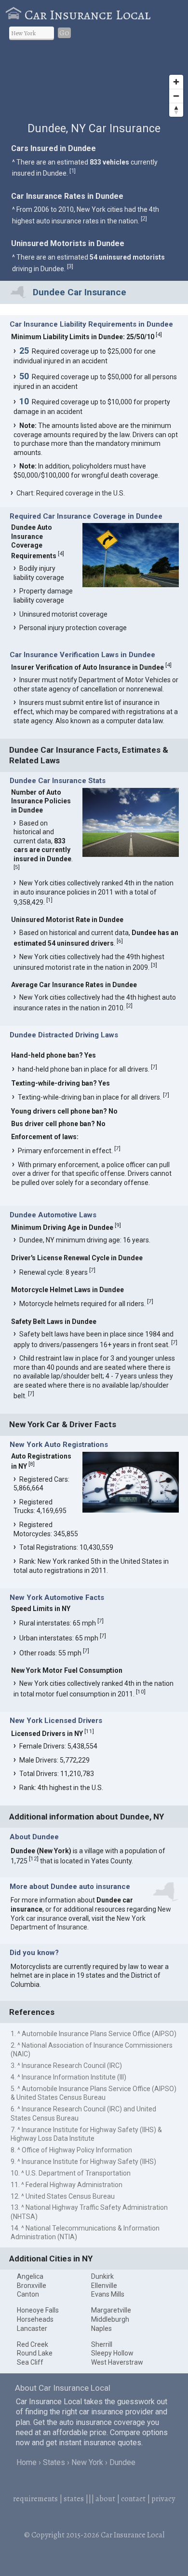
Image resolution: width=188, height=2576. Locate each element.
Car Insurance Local (87, 15)
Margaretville (111, 2310)
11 (89, 1731)
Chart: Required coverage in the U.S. (71, 493)
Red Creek (33, 2344)
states (74, 2499)
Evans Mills (108, 2294)
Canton (28, 2294)
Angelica (30, 2276)
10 (141, 1692)
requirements (35, 2499)
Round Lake (35, 2353)
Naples (101, 2328)
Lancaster (32, 2328)
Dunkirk (102, 2276)
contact (133, 2499)
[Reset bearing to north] (176, 110)
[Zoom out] (176, 96)
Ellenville (104, 2286)
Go (64, 33)
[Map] (94, 85)
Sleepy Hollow (112, 2353)
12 (34, 1859)
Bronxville (32, 2286)
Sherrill (102, 2344)
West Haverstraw (117, 2362)
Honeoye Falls (38, 2310)
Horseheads (35, 2319)
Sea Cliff (30, 2362)
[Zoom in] (176, 82)
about (105, 2499)
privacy (163, 2499)
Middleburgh (110, 2319)
